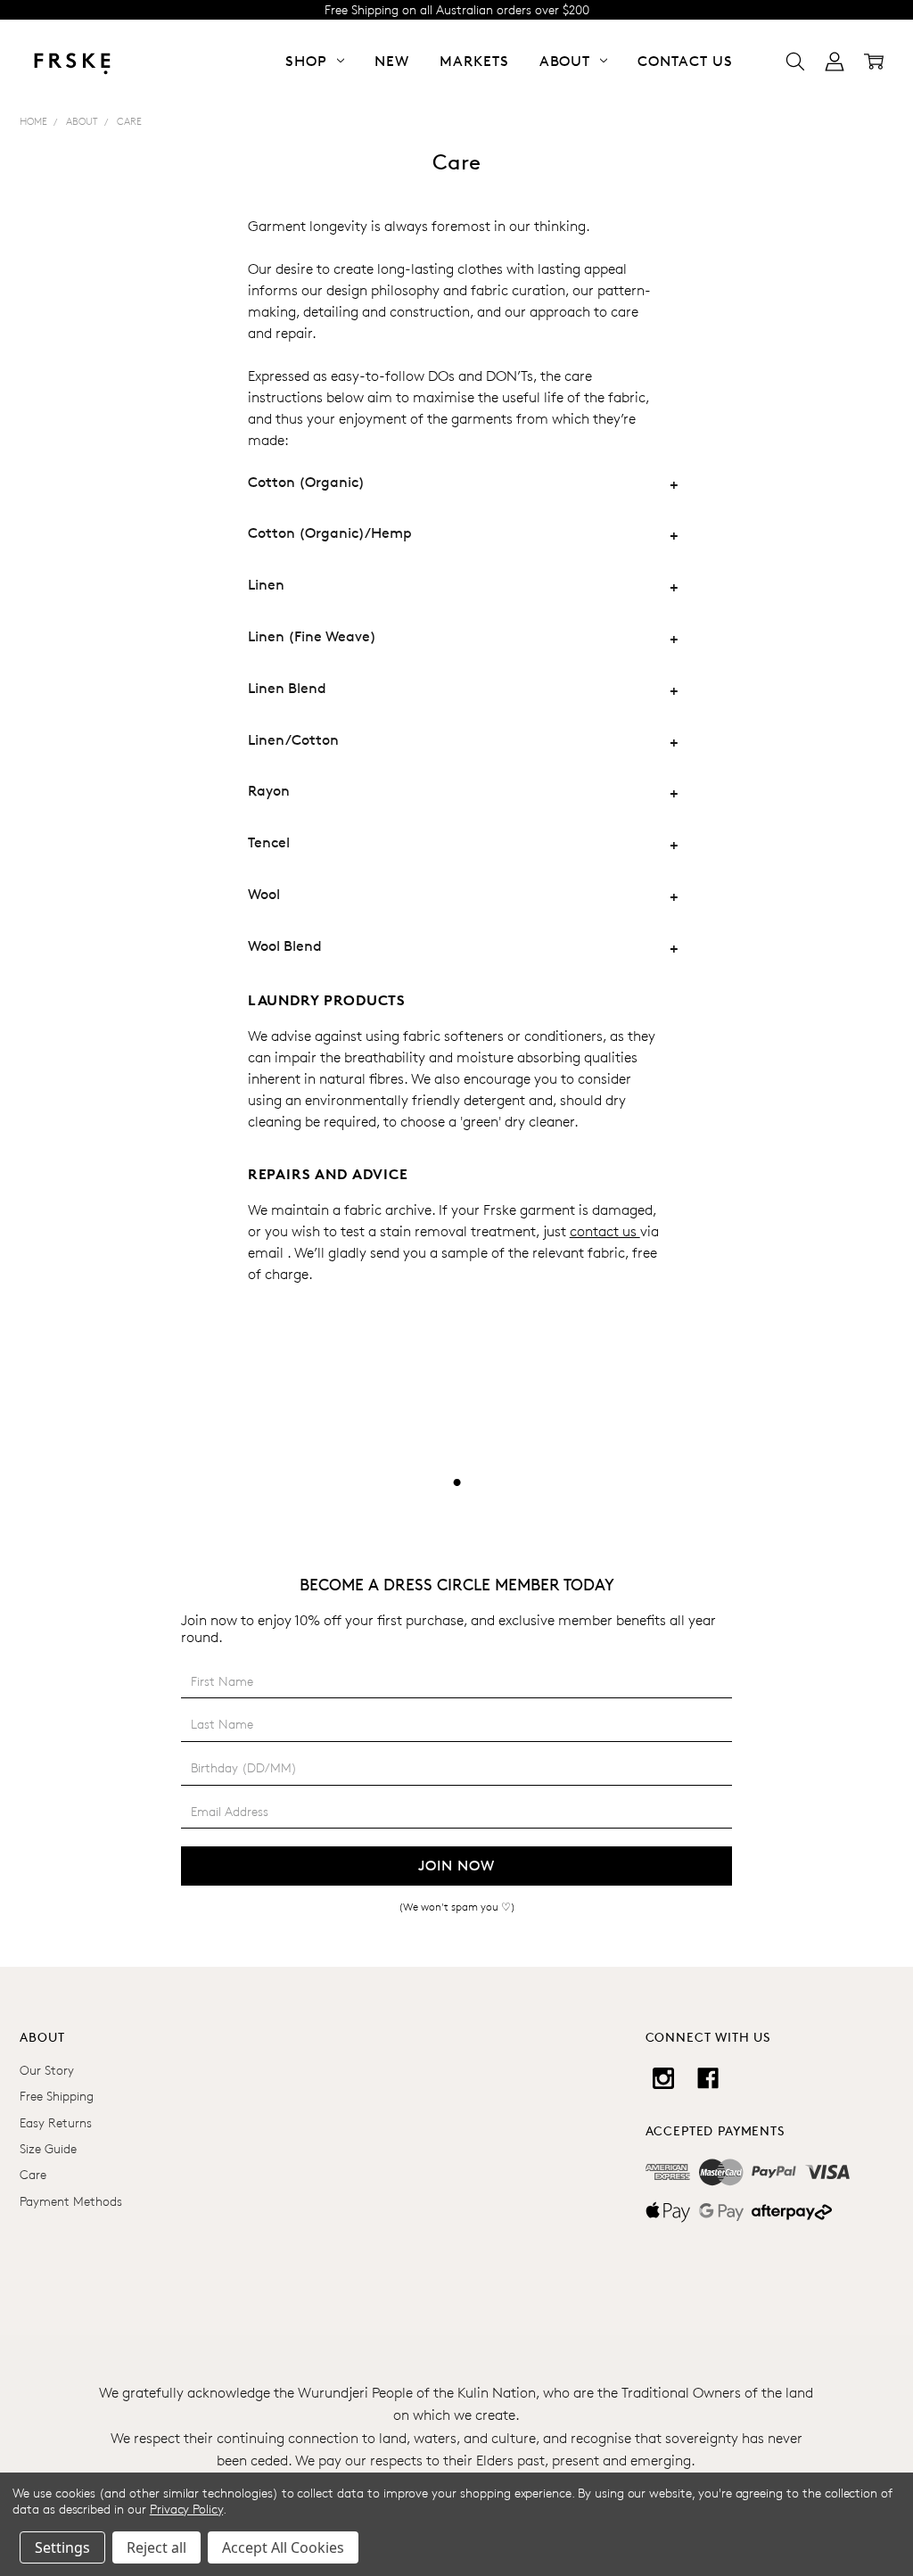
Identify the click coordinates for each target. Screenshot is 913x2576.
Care (33, 2174)
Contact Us (685, 61)
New (392, 61)
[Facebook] (708, 2078)
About (568, 61)
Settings (62, 2547)
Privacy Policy (186, 2509)
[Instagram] (663, 2078)
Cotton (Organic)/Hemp (330, 533)
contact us (605, 1231)
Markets (474, 61)
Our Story (47, 2070)
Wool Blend (285, 946)
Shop (308, 61)
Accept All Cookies (283, 2547)
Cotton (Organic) (306, 482)
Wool (264, 894)
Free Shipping (57, 2096)
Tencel (269, 842)
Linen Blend (287, 688)
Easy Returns (56, 2122)
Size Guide (48, 2148)
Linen (266, 585)
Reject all (156, 2547)
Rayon (269, 791)
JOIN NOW (456, 1866)
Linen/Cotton (293, 740)
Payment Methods (71, 2201)
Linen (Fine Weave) (312, 636)
